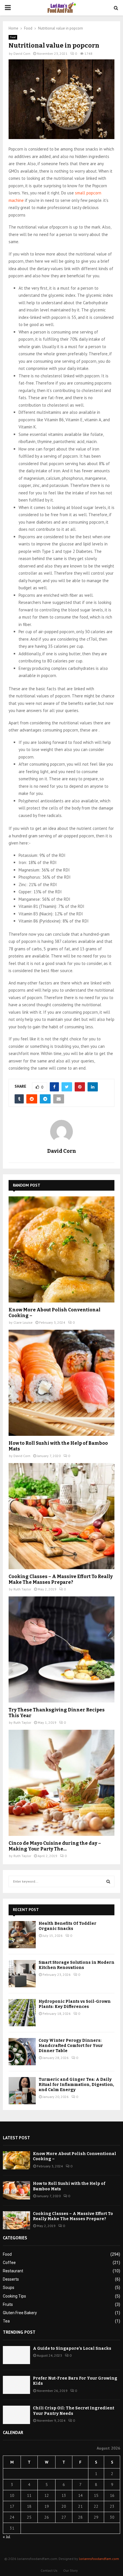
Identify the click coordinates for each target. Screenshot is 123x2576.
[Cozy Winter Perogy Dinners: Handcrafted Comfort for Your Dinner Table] (22, 2052)
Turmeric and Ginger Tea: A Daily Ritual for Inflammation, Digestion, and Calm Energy (76, 2085)
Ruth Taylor (22, 1589)
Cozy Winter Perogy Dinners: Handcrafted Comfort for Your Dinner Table (71, 2046)
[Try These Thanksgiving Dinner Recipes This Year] (61, 1649)
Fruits (8, 2304)
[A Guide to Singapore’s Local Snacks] (16, 2355)
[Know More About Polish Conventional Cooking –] (61, 1249)
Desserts (11, 2279)
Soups (9, 2288)
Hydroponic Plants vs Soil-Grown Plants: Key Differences (75, 2004)
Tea (6, 2321)
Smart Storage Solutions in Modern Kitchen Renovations (77, 1965)
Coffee (9, 2263)
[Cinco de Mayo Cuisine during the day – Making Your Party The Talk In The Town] (61, 1783)
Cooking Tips (14, 2296)
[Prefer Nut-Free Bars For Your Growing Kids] (16, 2385)
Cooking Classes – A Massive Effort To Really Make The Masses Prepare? (61, 1579)
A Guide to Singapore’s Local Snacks (72, 2348)
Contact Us (49, 2570)
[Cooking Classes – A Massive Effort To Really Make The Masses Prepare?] (61, 1516)
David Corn (22, 53)
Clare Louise (23, 1322)
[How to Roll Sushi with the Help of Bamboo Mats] (61, 1383)
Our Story (71, 2570)
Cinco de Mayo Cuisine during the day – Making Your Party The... (55, 1846)
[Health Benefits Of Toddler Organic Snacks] (22, 1935)
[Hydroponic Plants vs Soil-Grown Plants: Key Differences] (22, 2013)
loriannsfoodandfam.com (99, 2559)
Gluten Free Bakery (20, 2313)
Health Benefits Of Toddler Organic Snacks (68, 1926)
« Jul (7, 2537)
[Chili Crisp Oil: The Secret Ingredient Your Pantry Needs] (16, 2415)
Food (13, 37)
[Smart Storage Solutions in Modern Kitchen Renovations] (22, 1974)
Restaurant (13, 2271)
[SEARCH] (108, 1881)
